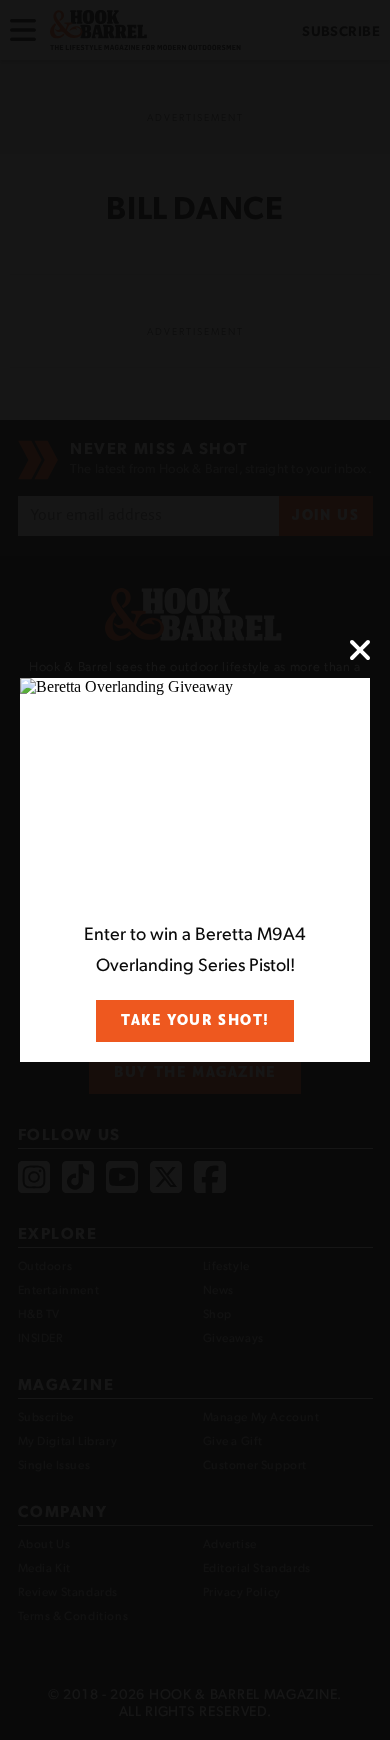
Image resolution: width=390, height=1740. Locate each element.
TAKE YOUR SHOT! (195, 1020)
